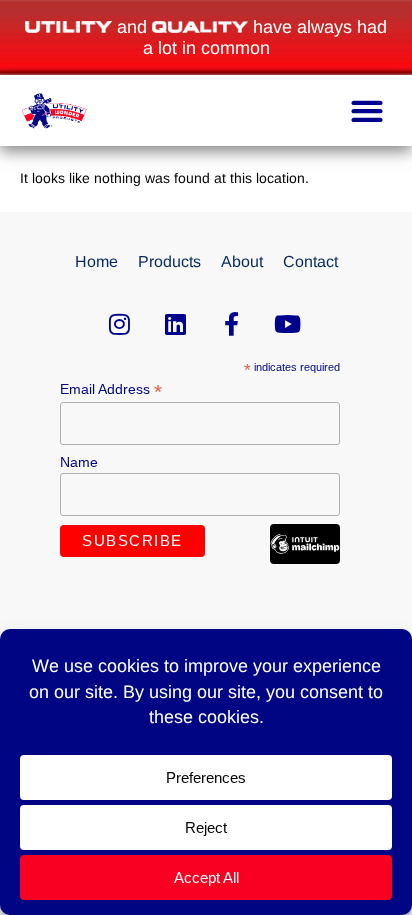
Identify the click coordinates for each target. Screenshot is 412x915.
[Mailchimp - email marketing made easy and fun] (305, 559)
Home (96, 261)
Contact (310, 261)
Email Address (111, 389)
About (242, 261)
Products (169, 261)
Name (79, 462)
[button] (366, 110)
